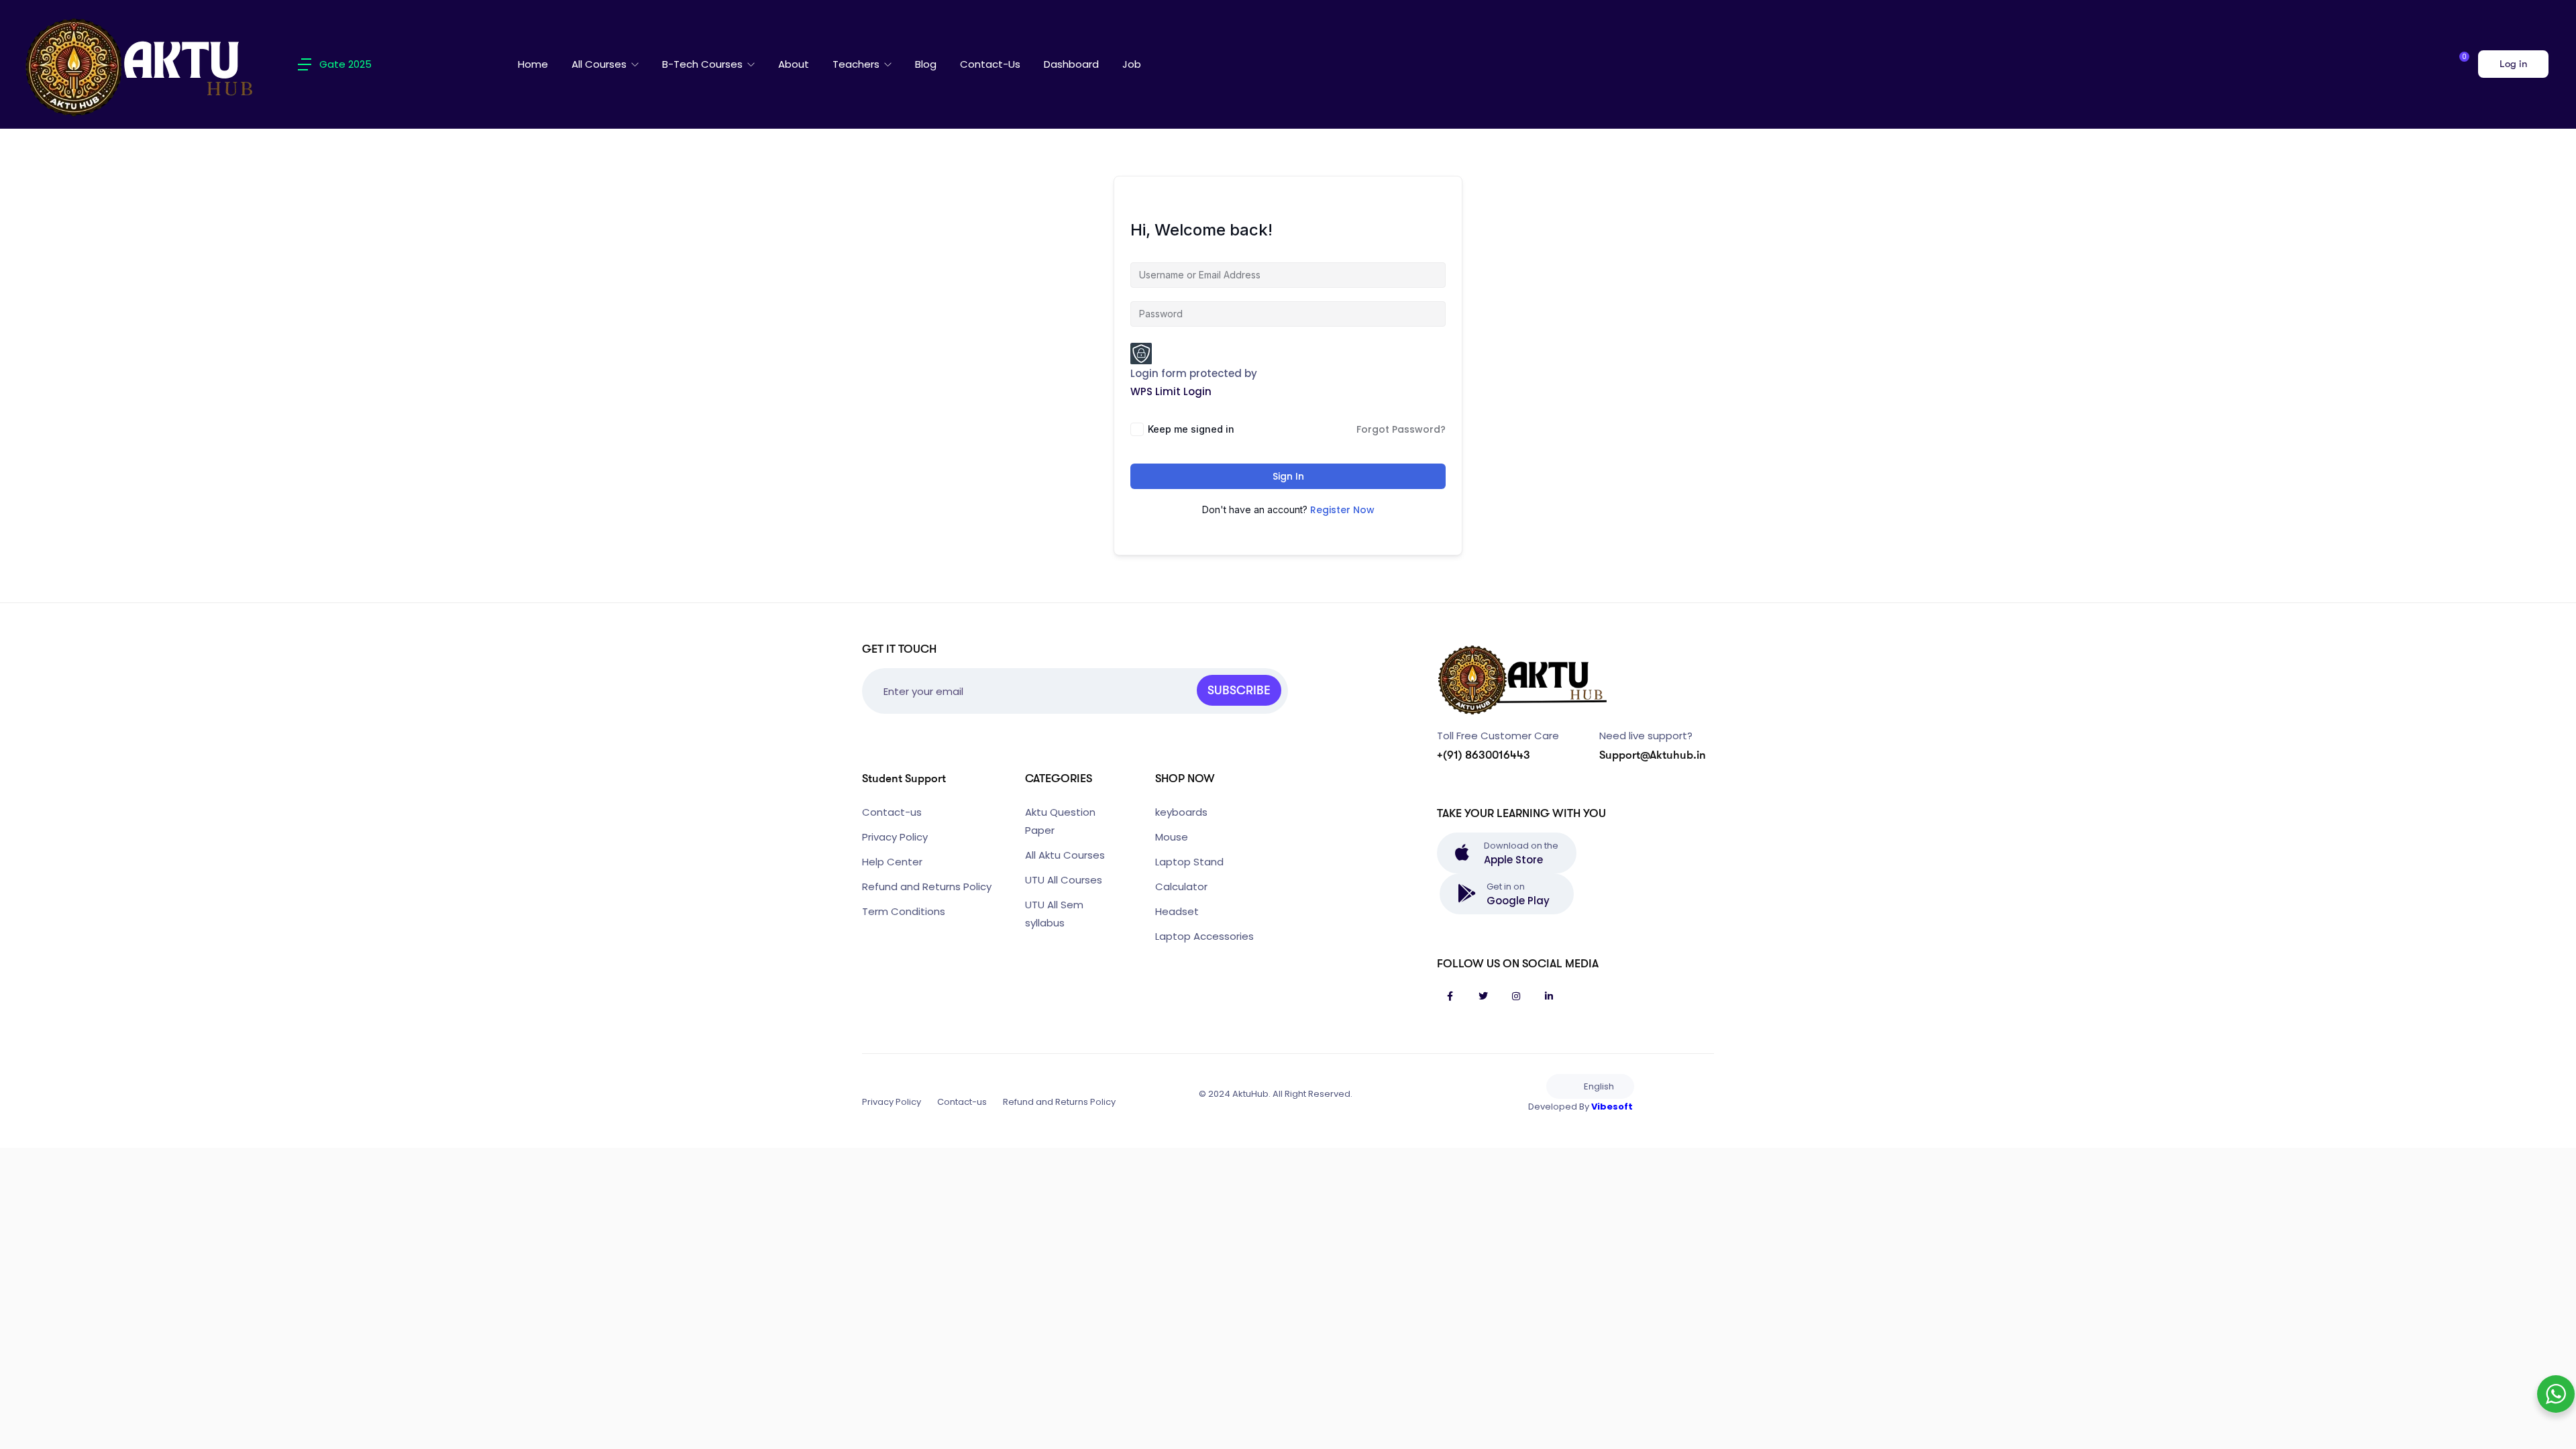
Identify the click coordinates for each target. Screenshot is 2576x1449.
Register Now (1342, 510)
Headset (1177, 911)
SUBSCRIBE (1239, 690)
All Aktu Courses (1065, 855)
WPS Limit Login (1171, 391)
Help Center (892, 862)
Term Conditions (904, 911)
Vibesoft (1612, 1107)
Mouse (1172, 837)
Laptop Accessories (1204, 936)
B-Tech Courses (704, 64)
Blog (926, 64)
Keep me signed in (1191, 429)
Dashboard (1071, 64)
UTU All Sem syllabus (1054, 914)
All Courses (600, 64)
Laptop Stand (1189, 862)
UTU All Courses (1064, 880)
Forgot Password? (1401, 429)
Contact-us (990, 64)
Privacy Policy (895, 837)
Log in (2513, 64)
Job (1132, 64)
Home (533, 64)
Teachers (857, 64)
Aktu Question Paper (1060, 821)
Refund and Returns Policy (927, 887)
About (794, 64)
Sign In (1288, 476)
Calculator (1181, 887)
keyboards (1181, 812)
